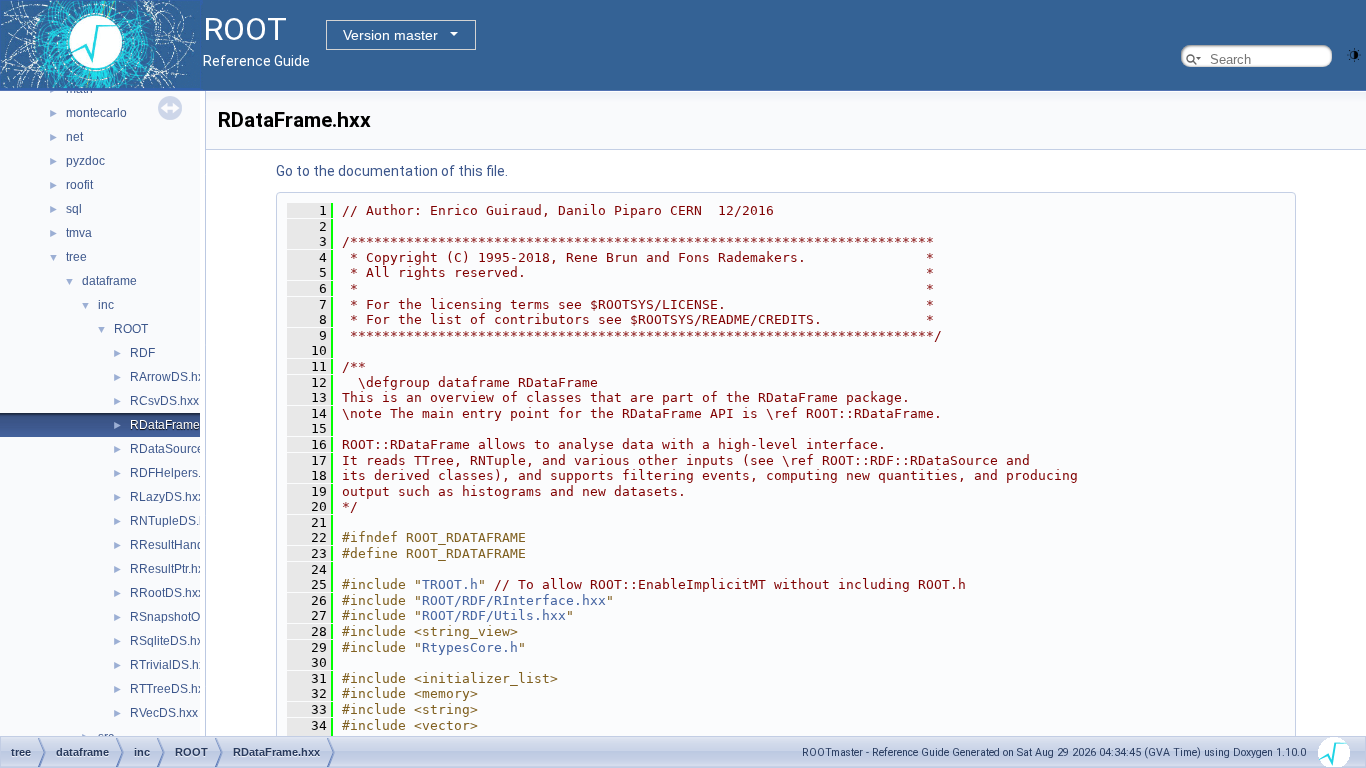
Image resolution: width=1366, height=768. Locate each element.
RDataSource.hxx (178, 449)
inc (106, 305)
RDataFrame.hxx (176, 425)
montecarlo (96, 113)
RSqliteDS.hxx (169, 641)
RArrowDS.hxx (170, 377)
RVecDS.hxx (164, 713)
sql (74, 209)
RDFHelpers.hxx (175, 473)
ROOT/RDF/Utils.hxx (494, 615)
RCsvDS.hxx (164, 401)
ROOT (131, 329)
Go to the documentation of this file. (392, 171)
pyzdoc (85, 161)
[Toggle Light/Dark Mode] (1354, 53)
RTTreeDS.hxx (170, 689)
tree (76, 257)
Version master (390, 35)
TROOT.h (450, 584)
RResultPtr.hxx (170, 569)
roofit (79, 185)
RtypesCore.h (470, 647)
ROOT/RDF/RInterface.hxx (514, 600)
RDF (142, 353)
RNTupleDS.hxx (174, 521)
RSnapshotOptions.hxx (192, 617)
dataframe (109, 281)
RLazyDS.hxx (167, 497)
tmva (79, 233)
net (74, 137)
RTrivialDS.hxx (170, 665)
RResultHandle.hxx (183, 545)
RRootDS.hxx (167, 593)
